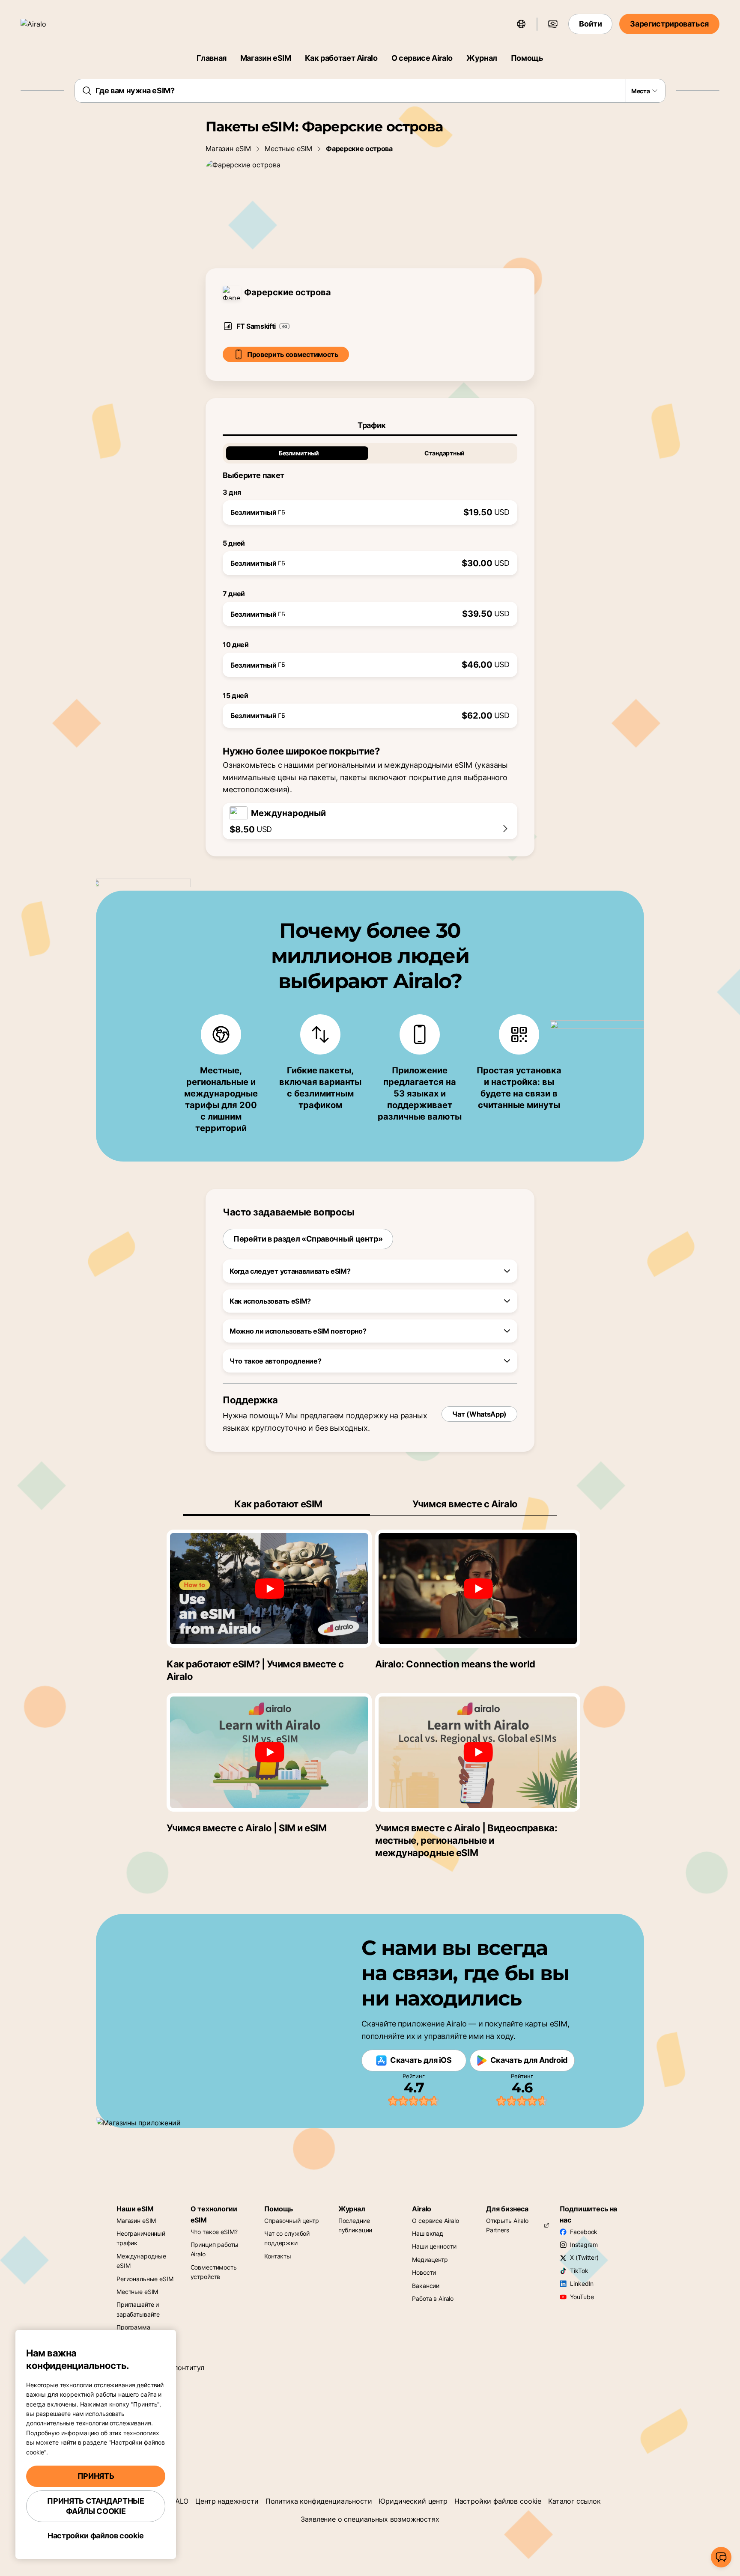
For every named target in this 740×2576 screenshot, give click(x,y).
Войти (590, 24)
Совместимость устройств (214, 2272)
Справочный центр (292, 2221)
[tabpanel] (370, 582)
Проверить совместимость (293, 354)
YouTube (582, 2297)
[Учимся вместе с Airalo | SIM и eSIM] (269, 1752)
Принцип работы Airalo (215, 2249)
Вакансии (426, 2286)
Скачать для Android (529, 2060)
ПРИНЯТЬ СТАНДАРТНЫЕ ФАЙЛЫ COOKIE (95, 2506)
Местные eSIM (288, 149)
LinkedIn (582, 2283)
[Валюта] (553, 24)
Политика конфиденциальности (319, 2501)
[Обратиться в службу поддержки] (721, 2557)
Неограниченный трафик (141, 2238)
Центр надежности (227, 2501)
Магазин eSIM (266, 58)
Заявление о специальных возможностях (370, 2519)
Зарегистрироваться (669, 24)
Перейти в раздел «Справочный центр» (308, 1239)
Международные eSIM (141, 2261)
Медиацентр (430, 2260)
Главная (211, 58)
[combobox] (370, 91)
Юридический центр (413, 2501)
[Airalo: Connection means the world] (478, 1589)
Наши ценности (434, 2246)
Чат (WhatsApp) (479, 1414)
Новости (424, 2272)
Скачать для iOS (421, 2060)
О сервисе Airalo (422, 58)
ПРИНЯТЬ (96, 2476)
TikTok (579, 2271)
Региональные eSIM (145, 2279)
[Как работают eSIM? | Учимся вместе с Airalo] (269, 1589)
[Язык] (521, 24)
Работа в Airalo (433, 2298)
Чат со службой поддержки (287, 2238)
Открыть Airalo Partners (507, 2225)
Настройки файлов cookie (498, 2501)
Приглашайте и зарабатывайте (138, 2309)
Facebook (584, 2232)
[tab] (370, 425)
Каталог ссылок (574, 2501)
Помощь (527, 58)
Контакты (278, 2256)
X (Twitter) (584, 2257)
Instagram (584, 2245)
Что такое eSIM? (214, 2232)
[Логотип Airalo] (46, 24)
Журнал (482, 58)
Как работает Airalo (341, 58)
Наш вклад (428, 2233)
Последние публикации (355, 2225)
